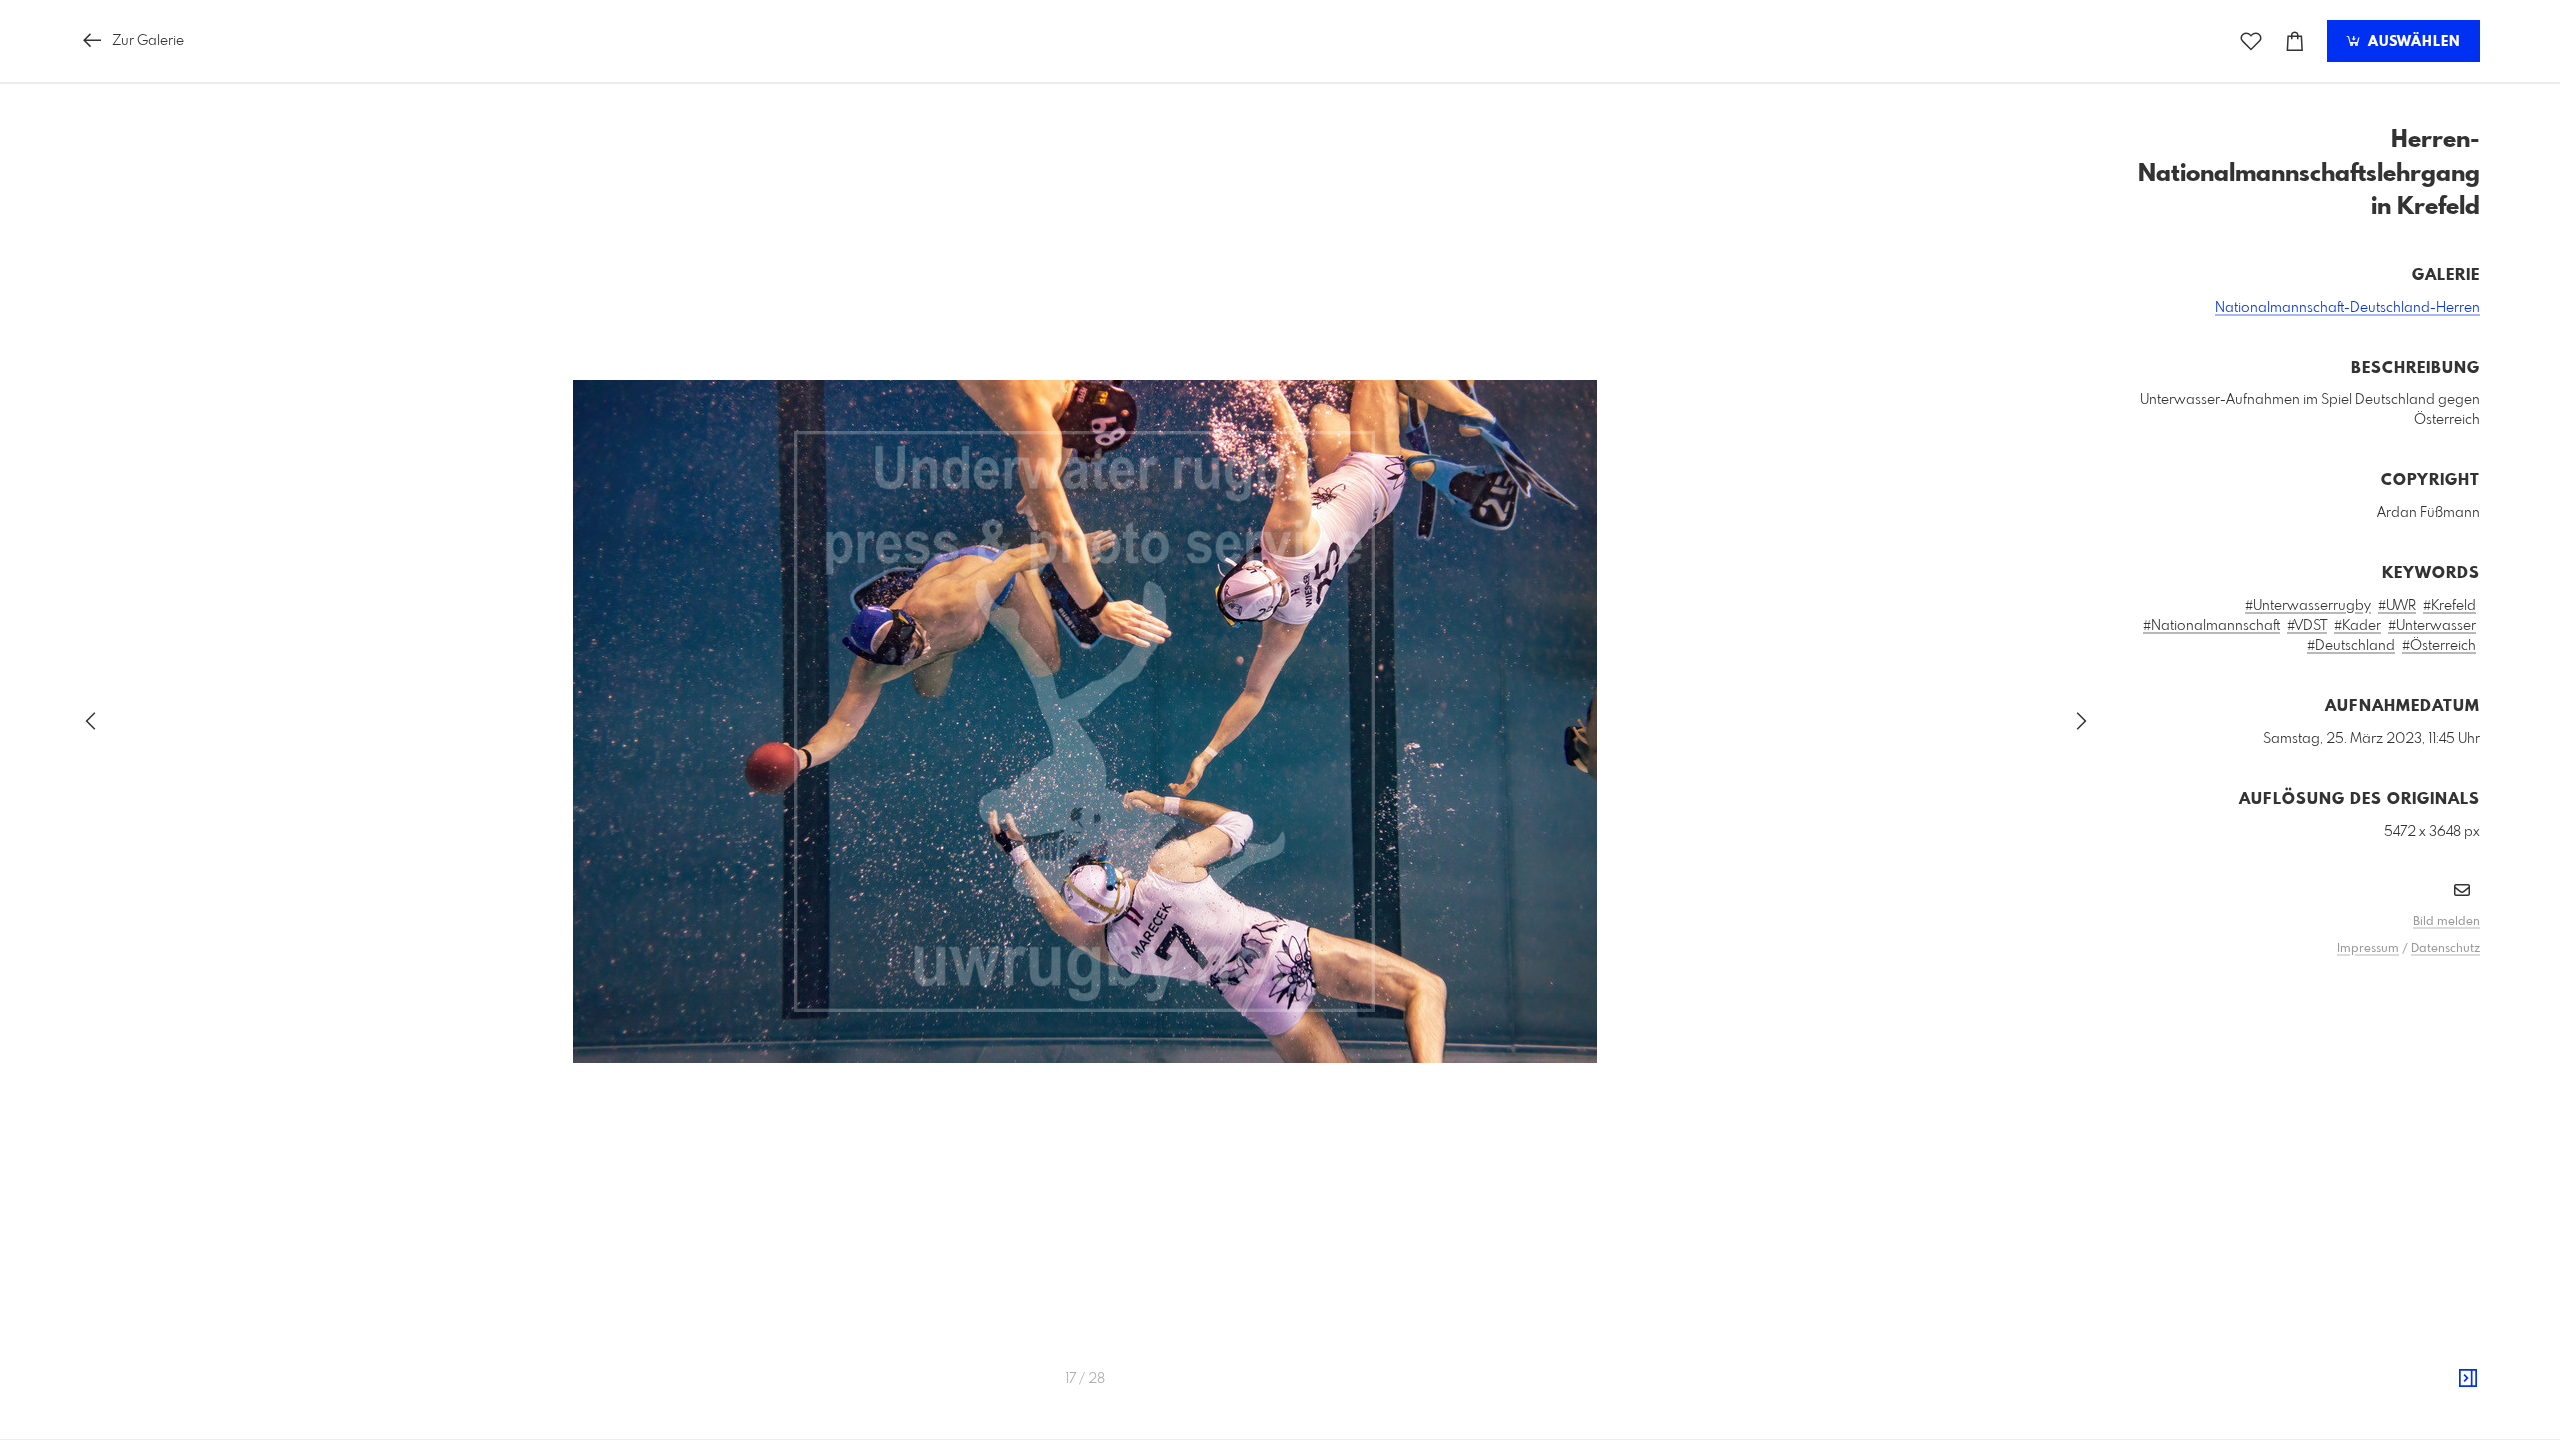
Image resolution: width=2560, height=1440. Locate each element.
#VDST (2307, 626)
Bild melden (2446, 922)
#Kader (2357, 626)
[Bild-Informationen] (2468, 1379)
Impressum (2368, 949)
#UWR (2397, 606)
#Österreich (2439, 646)
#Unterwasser (2432, 626)
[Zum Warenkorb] (2295, 41)
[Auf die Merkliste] (2251, 41)
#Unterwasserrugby (2308, 606)
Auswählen (2411, 42)
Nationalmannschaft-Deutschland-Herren (2347, 308)
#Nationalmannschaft (2211, 626)
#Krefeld (2449, 606)
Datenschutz (2445, 949)
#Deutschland (2351, 646)
